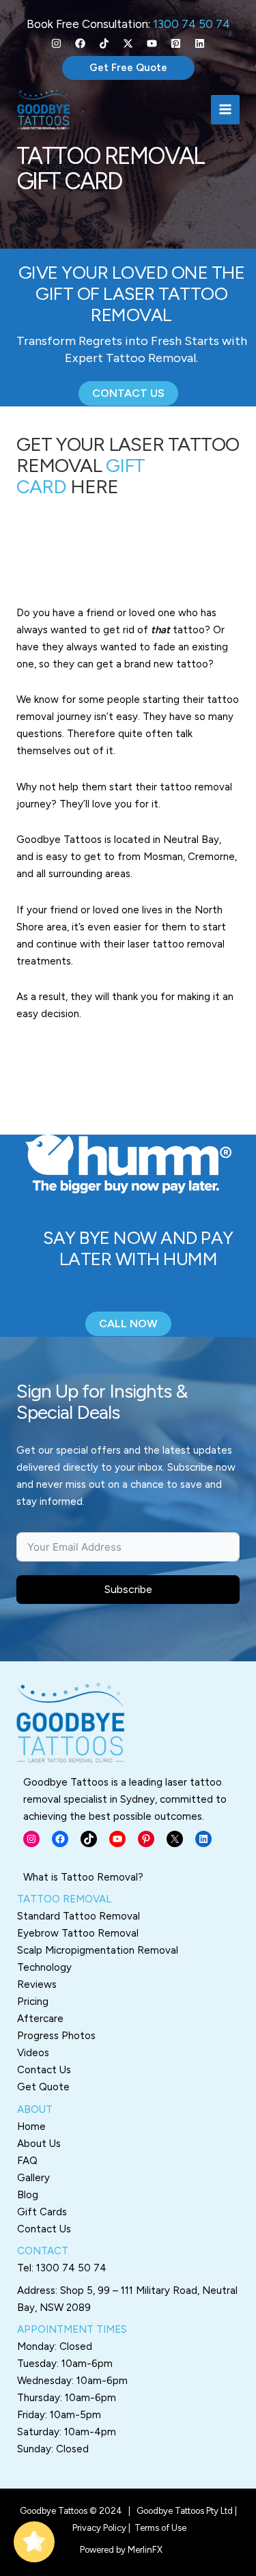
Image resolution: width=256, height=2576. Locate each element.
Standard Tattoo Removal (79, 1916)
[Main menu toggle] (226, 110)
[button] (128, 68)
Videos (33, 2053)
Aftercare (40, 2019)
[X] (128, 43)
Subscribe (128, 1589)
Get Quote (43, 2087)
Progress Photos (56, 2036)
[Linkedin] (200, 43)
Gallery (33, 2178)
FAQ (27, 2161)
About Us (39, 2144)
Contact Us (44, 2070)
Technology (44, 1967)
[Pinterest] (176, 43)
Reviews (37, 1984)
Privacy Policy (99, 2528)
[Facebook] (80, 43)
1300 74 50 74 (191, 24)
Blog (28, 2195)
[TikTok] (104, 43)
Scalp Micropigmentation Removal (98, 1950)
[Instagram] (56, 43)
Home (31, 2127)
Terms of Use (160, 2528)
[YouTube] (152, 43)
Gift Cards (42, 2212)
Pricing (33, 2002)
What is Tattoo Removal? (83, 1877)
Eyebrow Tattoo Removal (78, 1933)
